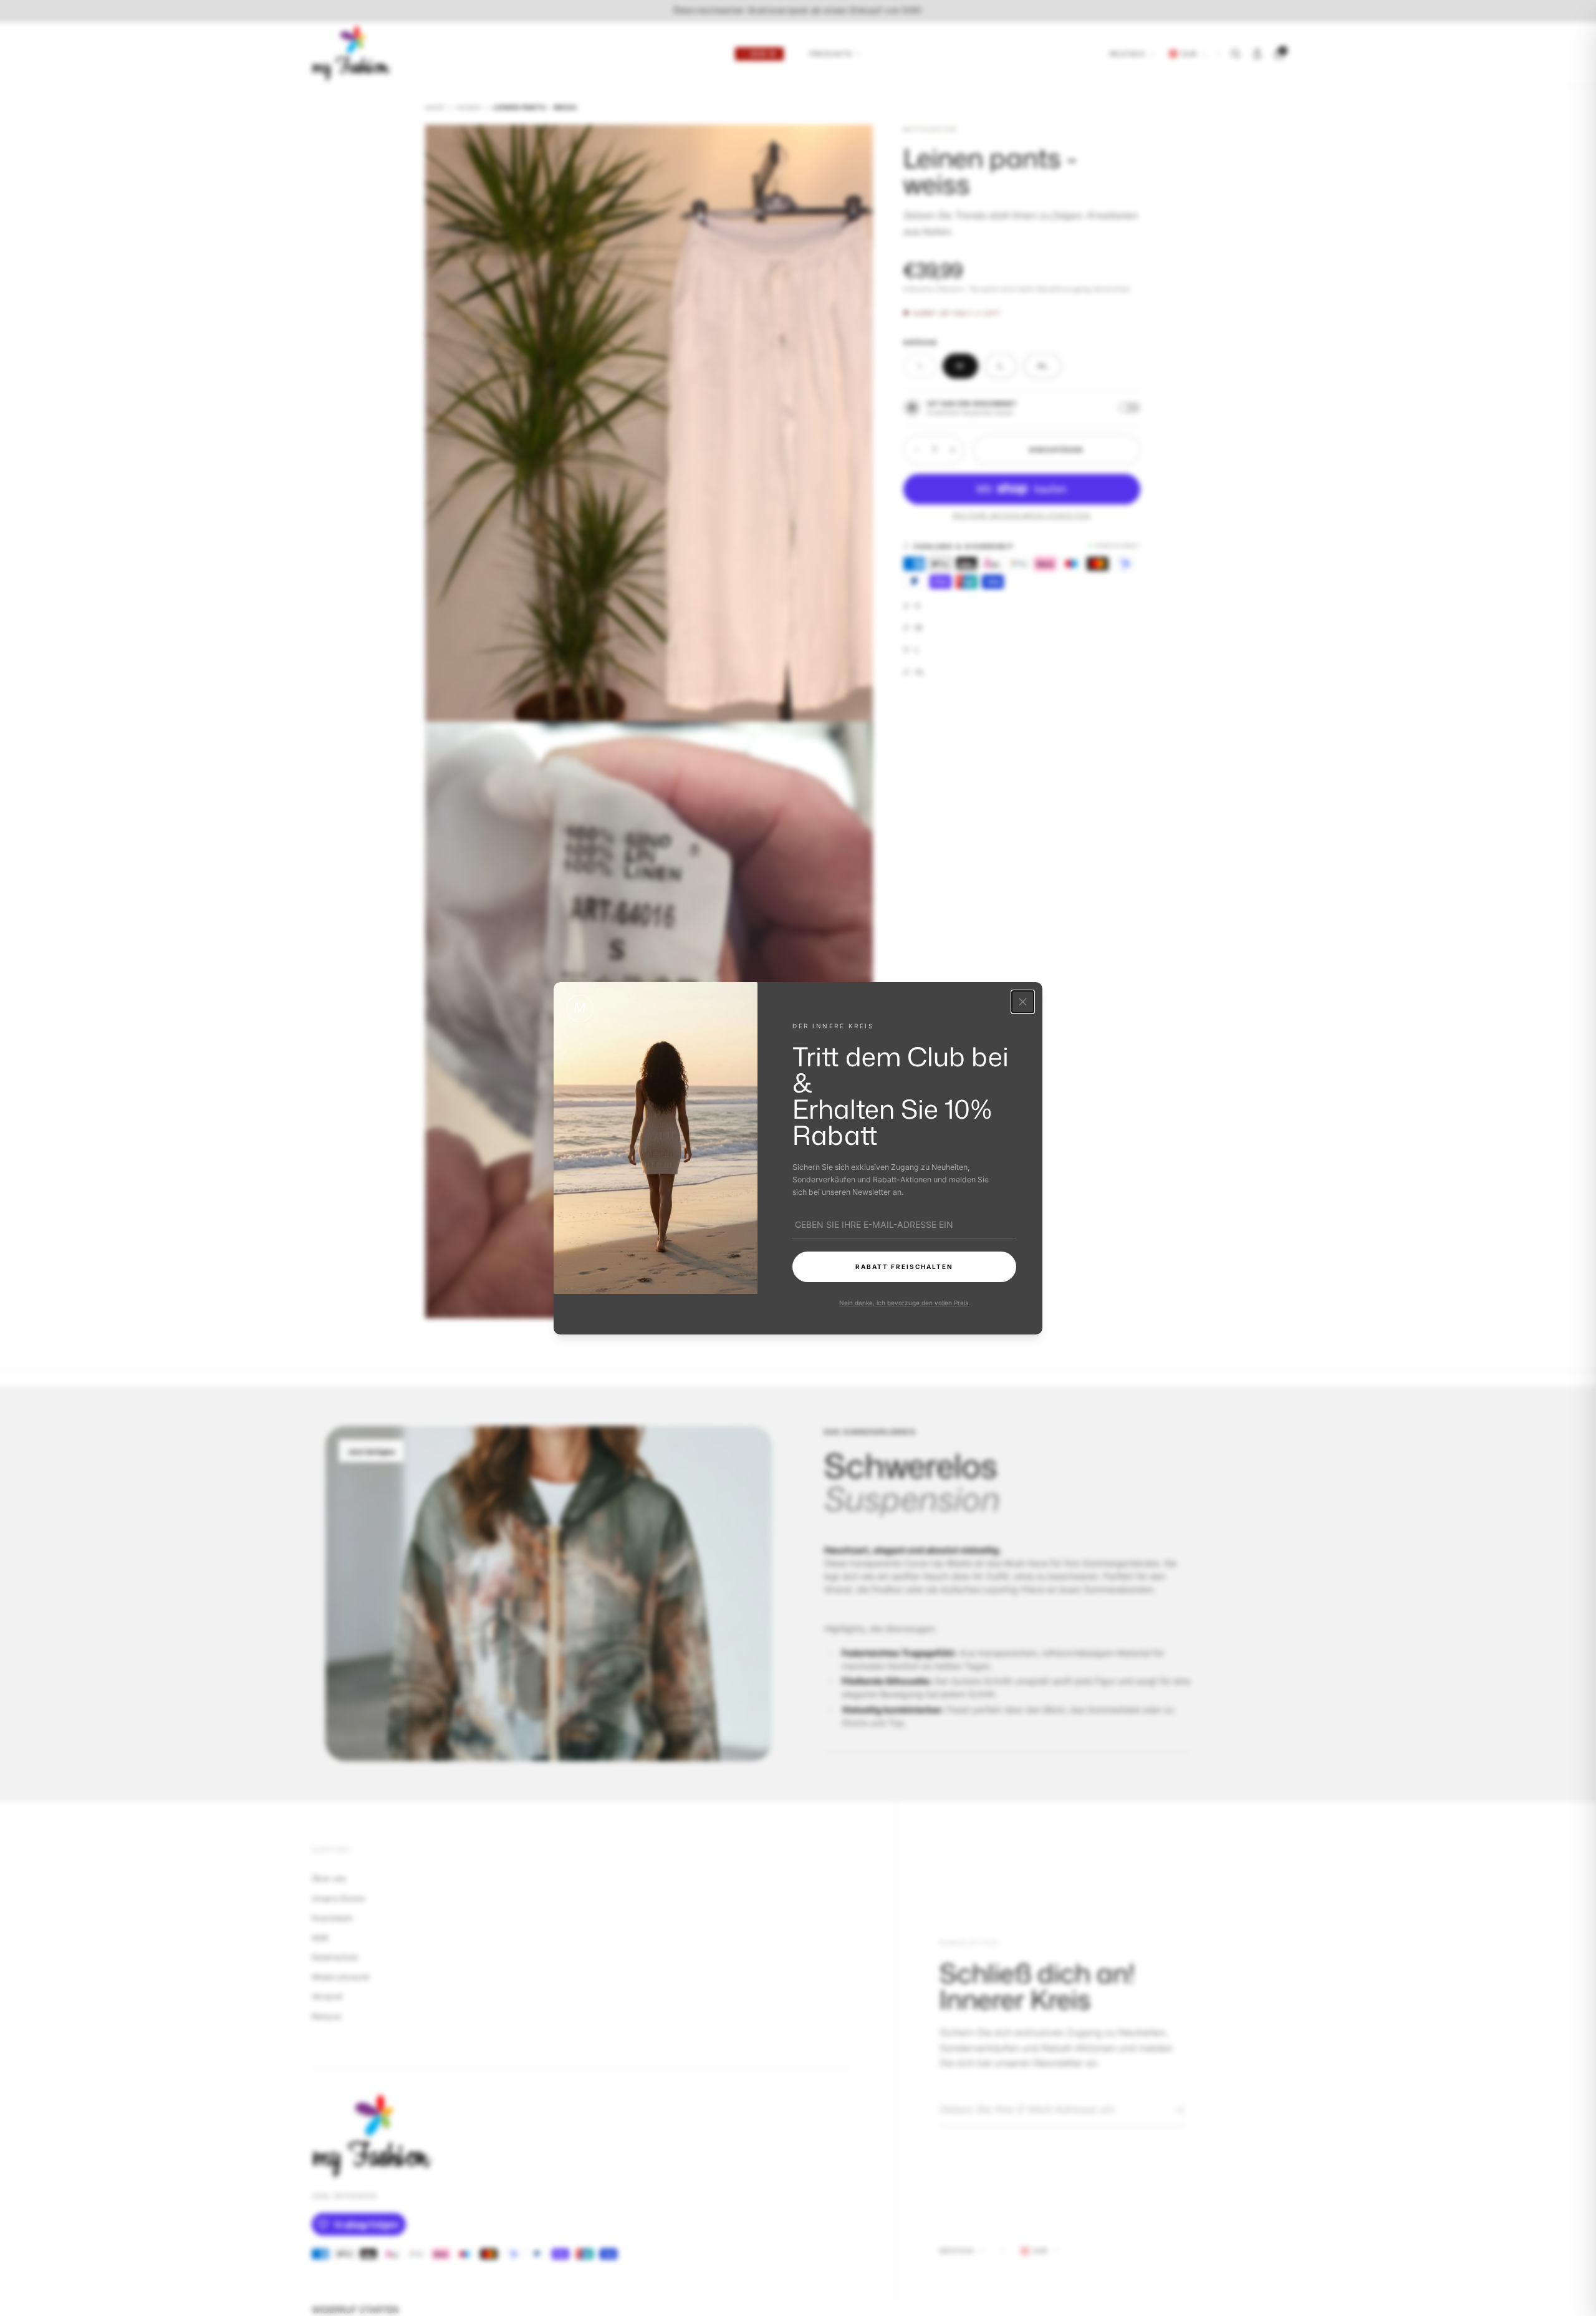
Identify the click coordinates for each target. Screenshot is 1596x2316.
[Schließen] (1023, 1002)
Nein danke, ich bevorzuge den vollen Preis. (904, 1302)
